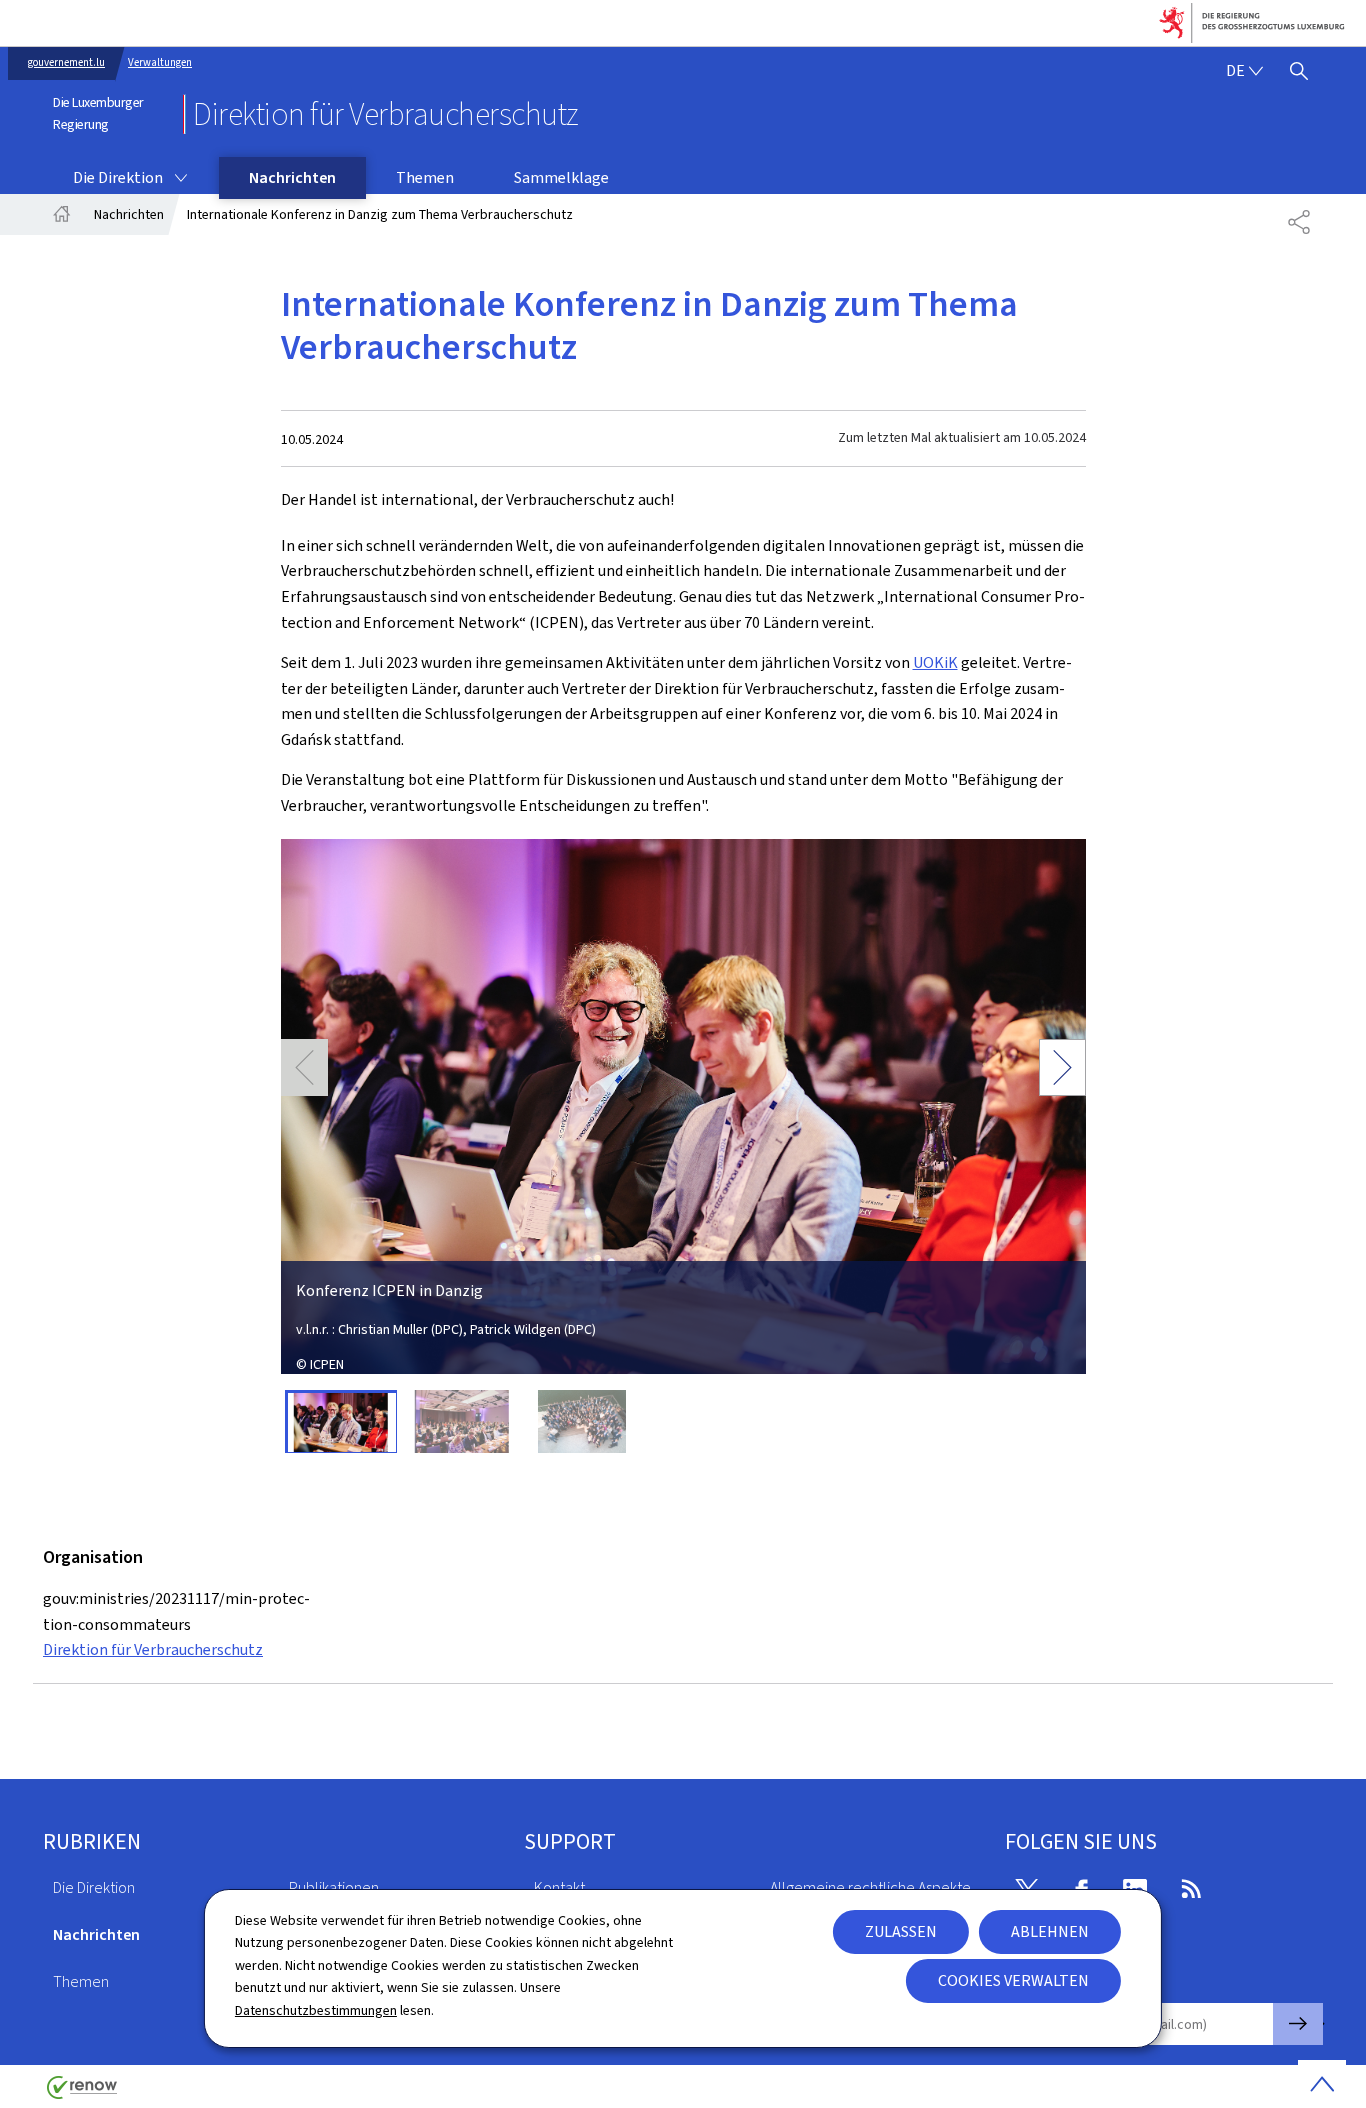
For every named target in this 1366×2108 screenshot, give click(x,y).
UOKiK (935, 662)
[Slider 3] (583, 1421)
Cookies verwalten (1013, 1980)
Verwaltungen (160, 62)
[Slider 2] (462, 1421)
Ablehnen (1050, 1931)
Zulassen (901, 1931)
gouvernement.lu (66, 62)
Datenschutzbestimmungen (316, 2010)
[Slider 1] (341, 1421)
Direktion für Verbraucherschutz (153, 1649)
